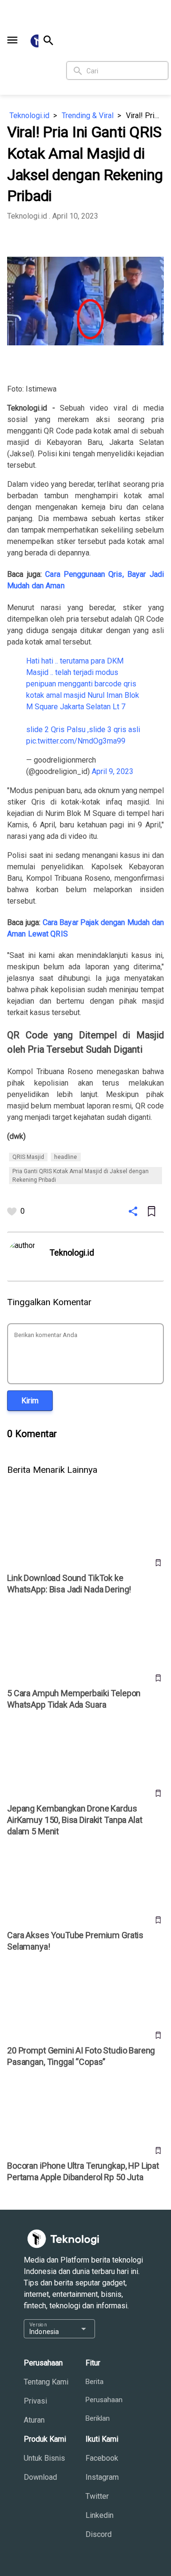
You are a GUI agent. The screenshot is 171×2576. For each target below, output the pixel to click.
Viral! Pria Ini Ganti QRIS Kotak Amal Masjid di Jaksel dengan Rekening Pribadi (145, 116)
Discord (99, 2534)
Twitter (97, 2496)
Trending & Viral (88, 116)
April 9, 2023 (113, 771)
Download (40, 2477)
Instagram (102, 2477)
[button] (12, 40)
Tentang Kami (46, 2382)
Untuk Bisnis (44, 2458)
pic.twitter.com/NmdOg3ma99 (76, 741)
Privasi (35, 2401)
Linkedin (100, 2515)
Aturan (34, 2420)
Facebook (102, 2458)
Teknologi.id (29, 116)
